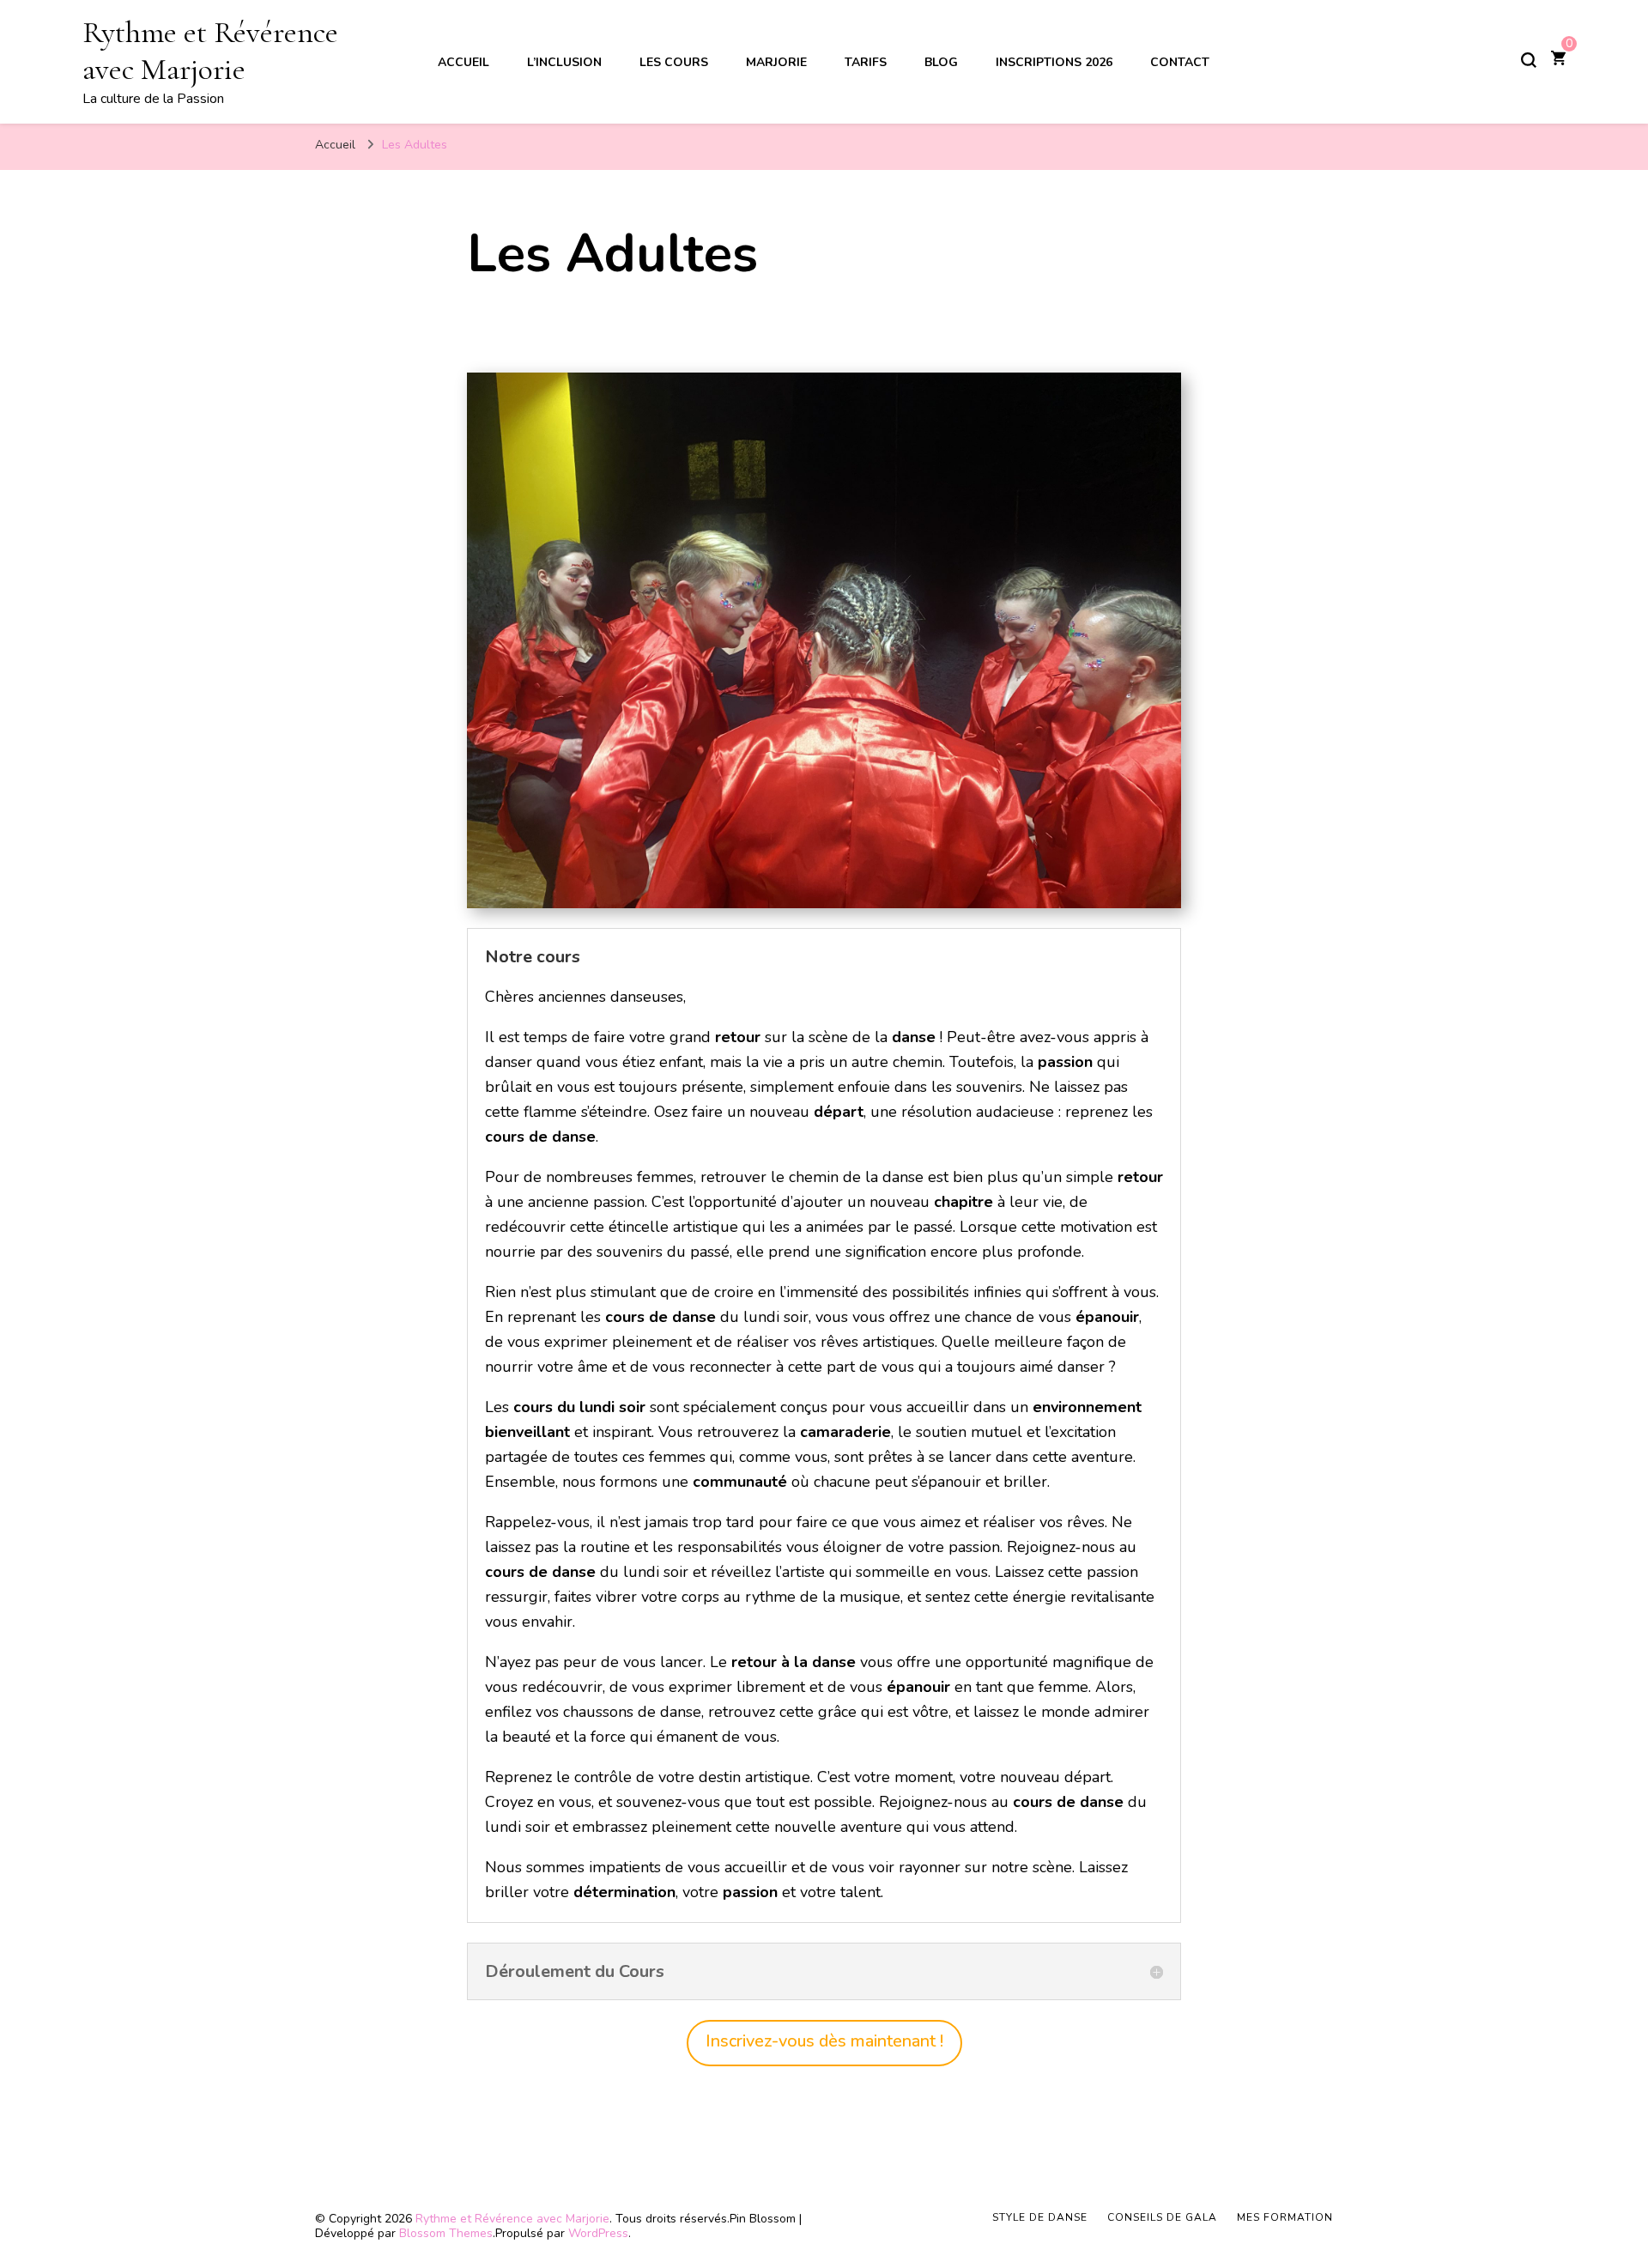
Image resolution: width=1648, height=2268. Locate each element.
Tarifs (866, 62)
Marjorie (776, 62)
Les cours (674, 62)
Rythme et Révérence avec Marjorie (210, 51)
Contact (1180, 62)
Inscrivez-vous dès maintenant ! (824, 2041)
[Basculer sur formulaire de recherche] (1529, 60)
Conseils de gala (1162, 2217)
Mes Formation (1285, 2217)
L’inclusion (564, 62)
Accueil (463, 62)
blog (941, 62)
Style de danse (1040, 2217)
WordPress (598, 2233)
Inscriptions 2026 (1054, 62)
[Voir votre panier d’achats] (1558, 60)
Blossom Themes (446, 2233)
